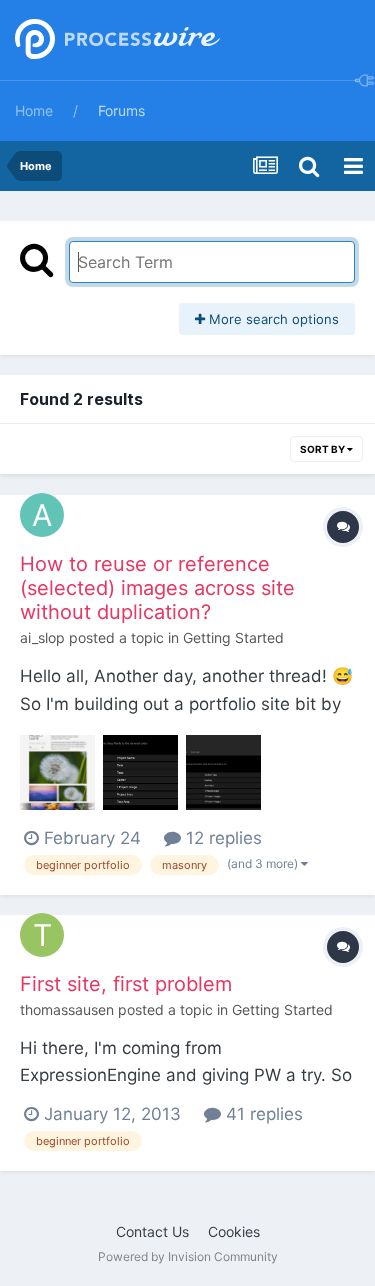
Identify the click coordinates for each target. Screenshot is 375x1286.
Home (34, 110)
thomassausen (67, 1009)
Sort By (323, 449)
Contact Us (152, 1231)
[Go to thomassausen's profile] (42, 935)
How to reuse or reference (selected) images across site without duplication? (157, 588)
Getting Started (233, 637)
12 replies (221, 838)
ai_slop (42, 637)
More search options (272, 319)
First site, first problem (126, 984)
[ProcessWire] (115, 40)
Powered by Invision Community (188, 1256)
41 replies (262, 1114)
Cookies (234, 1231)
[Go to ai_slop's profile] (42, 515)
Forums (121, 110)
